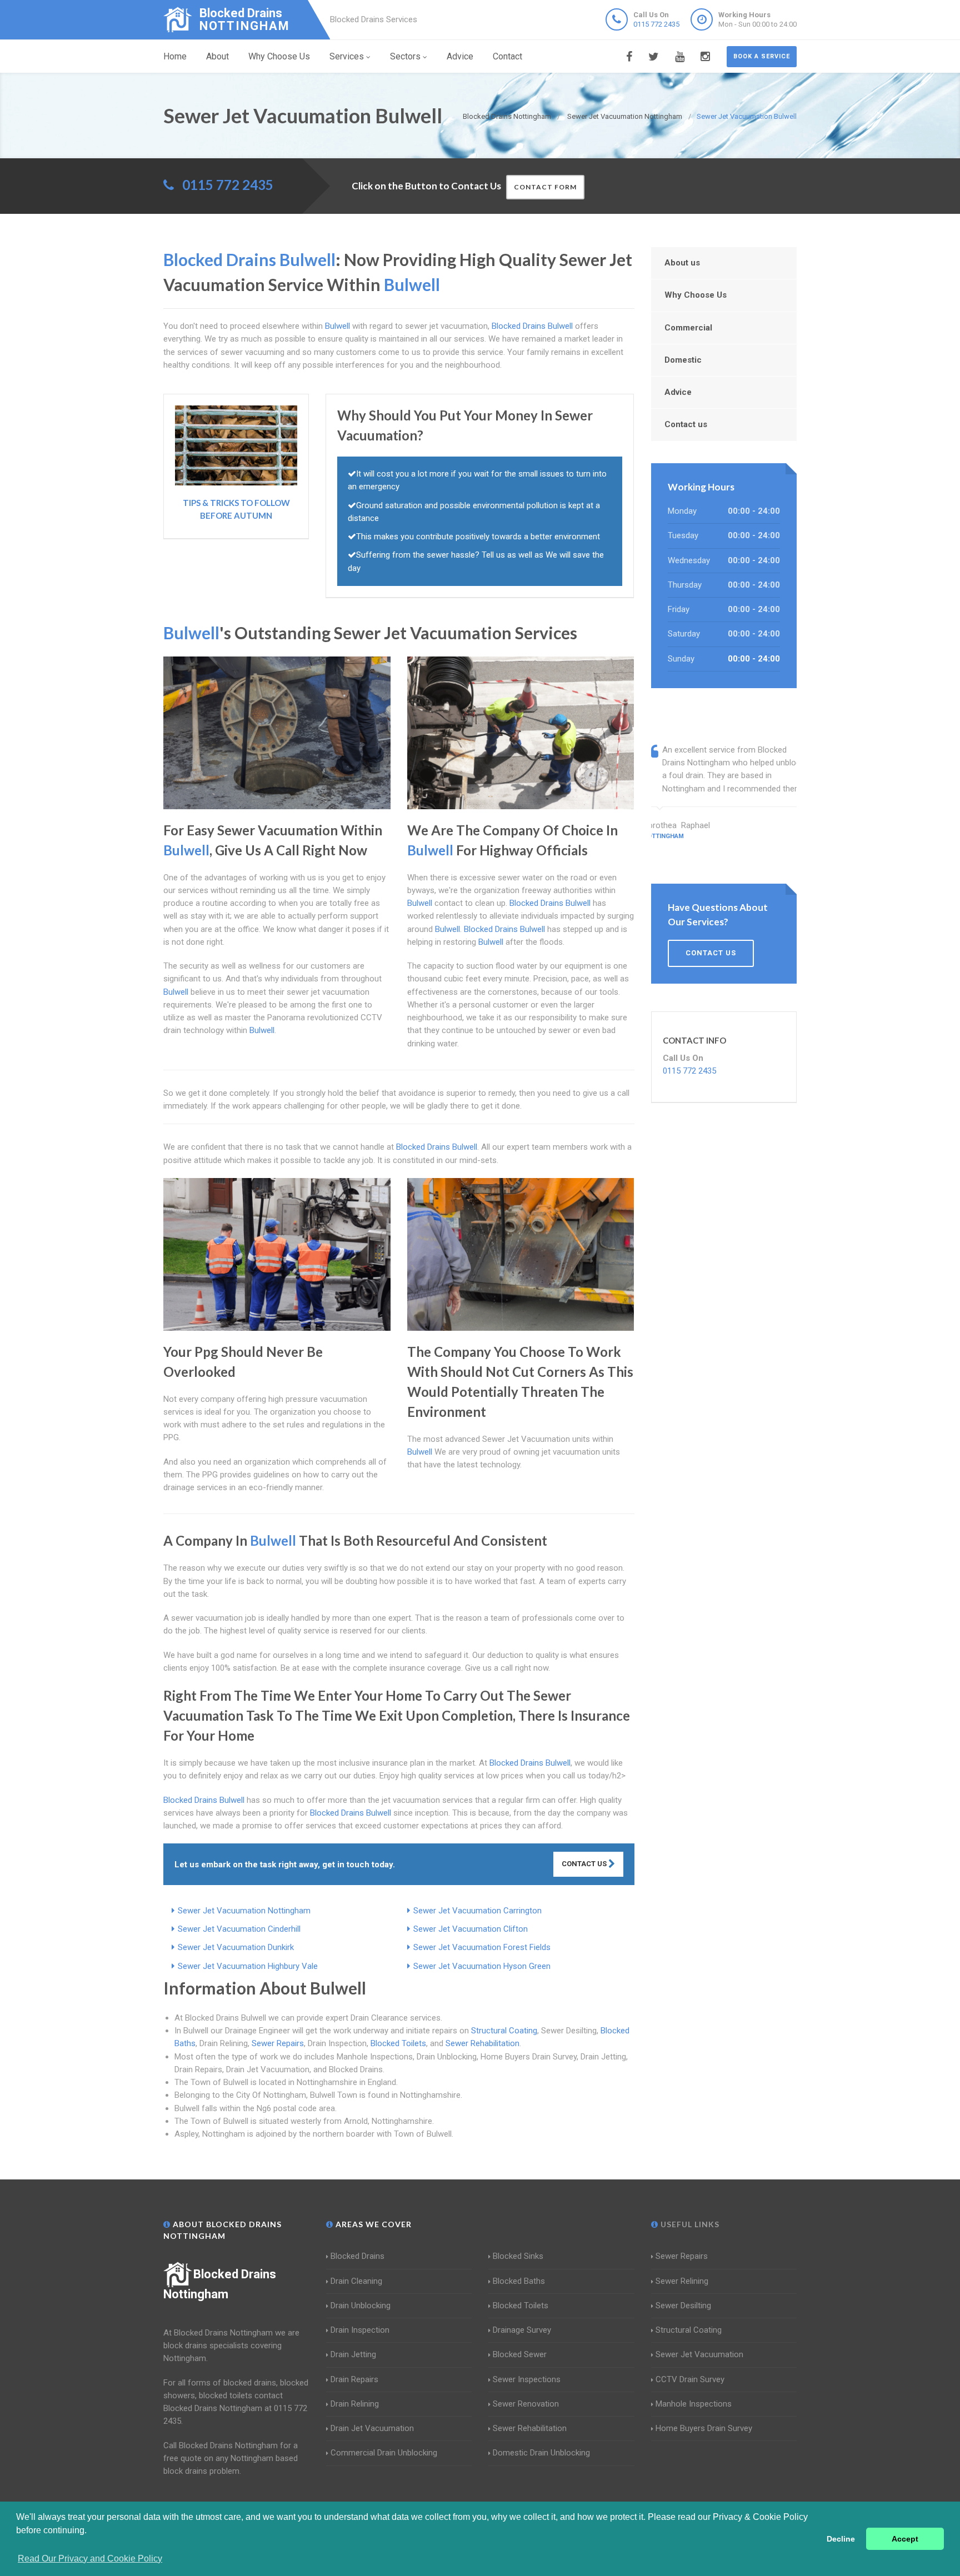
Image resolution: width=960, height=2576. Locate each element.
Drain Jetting (353, 2354)
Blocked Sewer (520, 2354)
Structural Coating (504, 2031)
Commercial (688, 328)
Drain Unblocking (361, 2306)
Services (347, 56)
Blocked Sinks (518, 2256)
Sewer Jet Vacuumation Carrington (477, 1911)
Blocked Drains (357, 2256)
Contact (507, 56)
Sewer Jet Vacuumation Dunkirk (236, 1947)
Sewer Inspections (527, 2379)
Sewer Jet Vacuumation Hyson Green (482, 1966)
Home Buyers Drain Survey (704, 2428)
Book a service (762, 56)
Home (175, 56)
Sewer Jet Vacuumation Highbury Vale (248, 1966)
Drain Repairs (354, 2379)
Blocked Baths (519, 2281)
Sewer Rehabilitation (482, 2043)
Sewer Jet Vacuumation (699, 2354)
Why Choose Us (279, 56)
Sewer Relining (682, 2281)
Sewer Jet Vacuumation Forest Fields (482, 1947)
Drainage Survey (522, 2330)
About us (682, 263)
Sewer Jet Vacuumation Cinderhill (239, 1929)
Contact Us (585, 1864)
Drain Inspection (360, 2330)
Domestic (683, 360)
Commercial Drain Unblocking (384, 2453)
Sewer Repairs (278, 2043)
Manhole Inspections (694, 2404)
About (217, 56)
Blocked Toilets (398, 2043)
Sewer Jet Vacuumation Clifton (471, 1929)
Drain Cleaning (356, 2281)
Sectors (405, 56)
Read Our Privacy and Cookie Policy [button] (90, 2559)
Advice (460, 56)
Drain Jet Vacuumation (372, 2428)
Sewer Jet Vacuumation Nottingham (244, 1911)
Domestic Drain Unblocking (541, 2453)
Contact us (686, 424)
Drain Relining (355, 2404)
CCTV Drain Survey (690, 2379)
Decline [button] (841, 2539)
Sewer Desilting (683, 2306)
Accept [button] (905, 2539)
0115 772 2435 (656, 24)
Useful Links (689, 2224)
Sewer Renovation (526, 2404)
